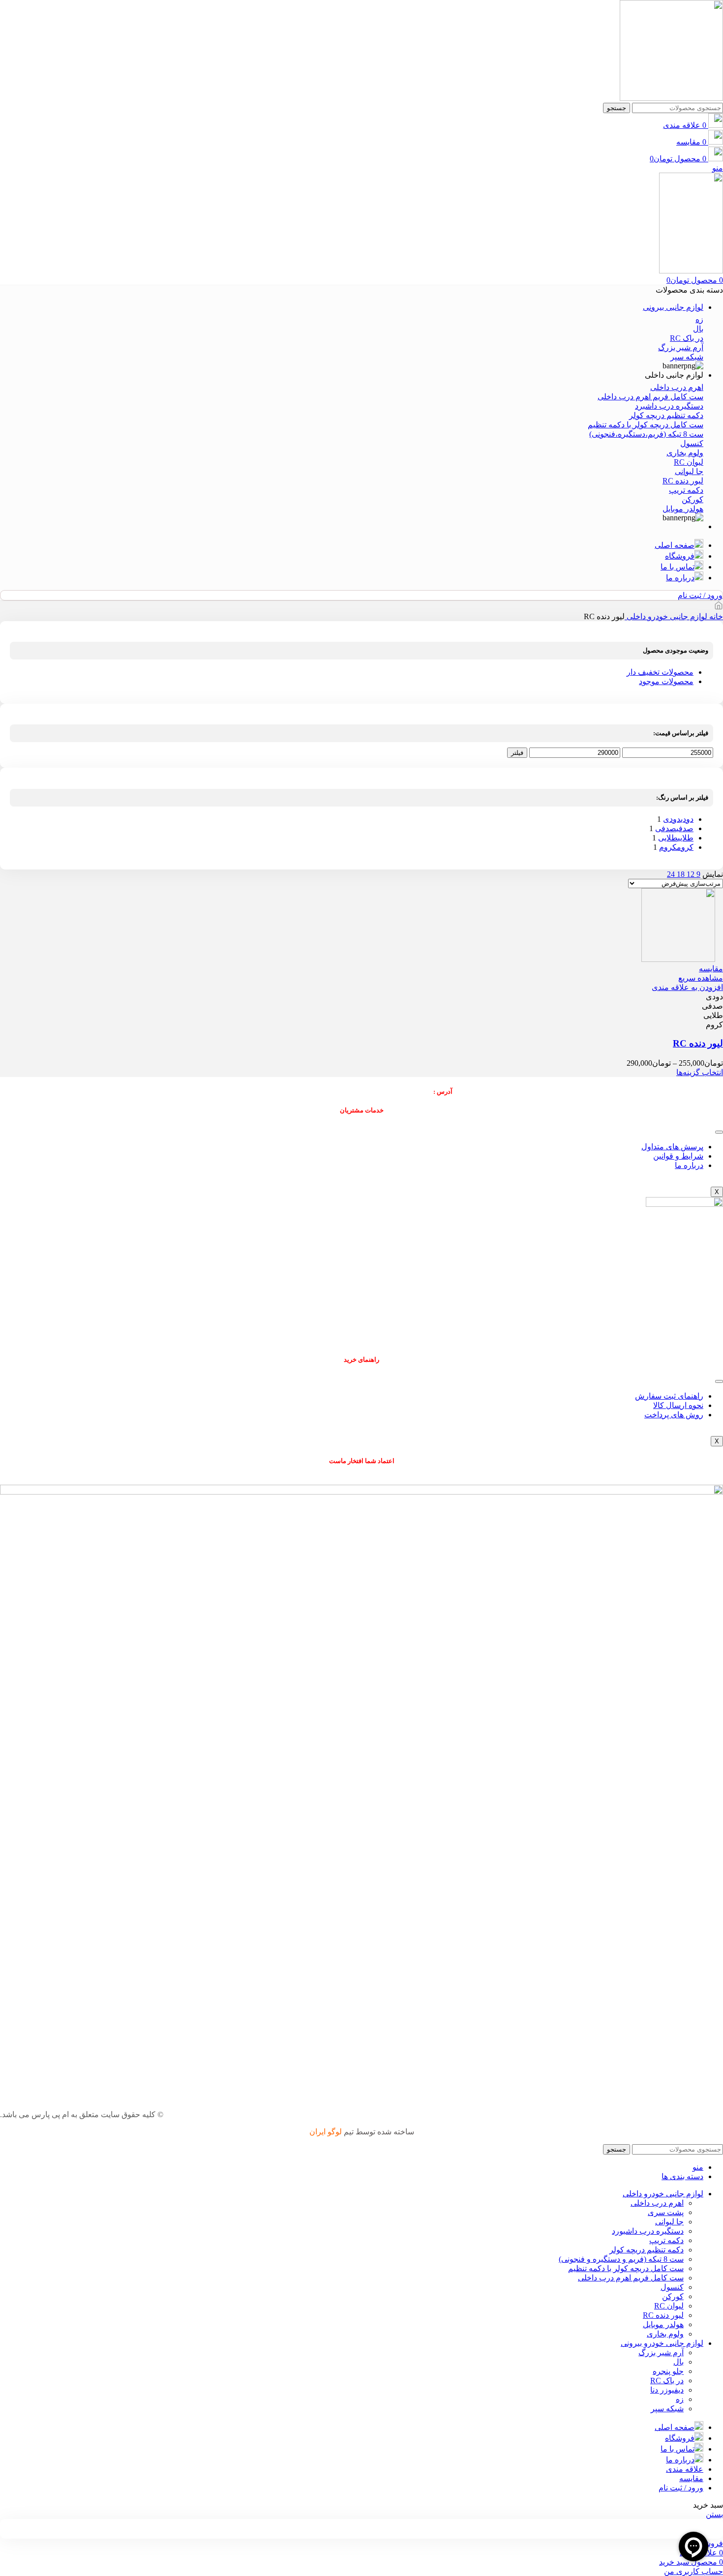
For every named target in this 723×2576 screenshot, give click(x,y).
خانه (715, 616)
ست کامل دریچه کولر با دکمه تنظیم (626, 2268)
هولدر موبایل (663, 2324)
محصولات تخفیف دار (660, 672)
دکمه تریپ (666, 2240)
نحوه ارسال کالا (678, 1405)
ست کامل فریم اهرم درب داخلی (631, 2278)
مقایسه (691, 2478)
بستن (714, 2514)
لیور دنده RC (698, 1043)
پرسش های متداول (672, 1147)
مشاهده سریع (701, 978)
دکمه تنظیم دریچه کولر (647, 2250)
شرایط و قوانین (678, 1156)
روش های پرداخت (674, 1415)
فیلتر (517, 753)
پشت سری (666, 2212)
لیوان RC (669, 2306)
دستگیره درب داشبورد (648, 2231)
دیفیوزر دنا (667, 2390)
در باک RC (667, 2381)
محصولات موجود (666, 681)
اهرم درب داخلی (657, 2203)
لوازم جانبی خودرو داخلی (666, 616)
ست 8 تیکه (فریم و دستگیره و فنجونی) (621, 2259)
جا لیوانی (669, 2222)
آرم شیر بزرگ (661, 2352)
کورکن (673, 2296)
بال (678, 2362)
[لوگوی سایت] (671, 98)
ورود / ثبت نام (681, 2488)
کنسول (672, 2287)
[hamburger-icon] (719, 1132)
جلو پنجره (668, 2371)
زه (680, 2399)
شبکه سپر (667, 2409)
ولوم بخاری (665, 2334)
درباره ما (689, 1165)
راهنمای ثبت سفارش (669, 1396)
